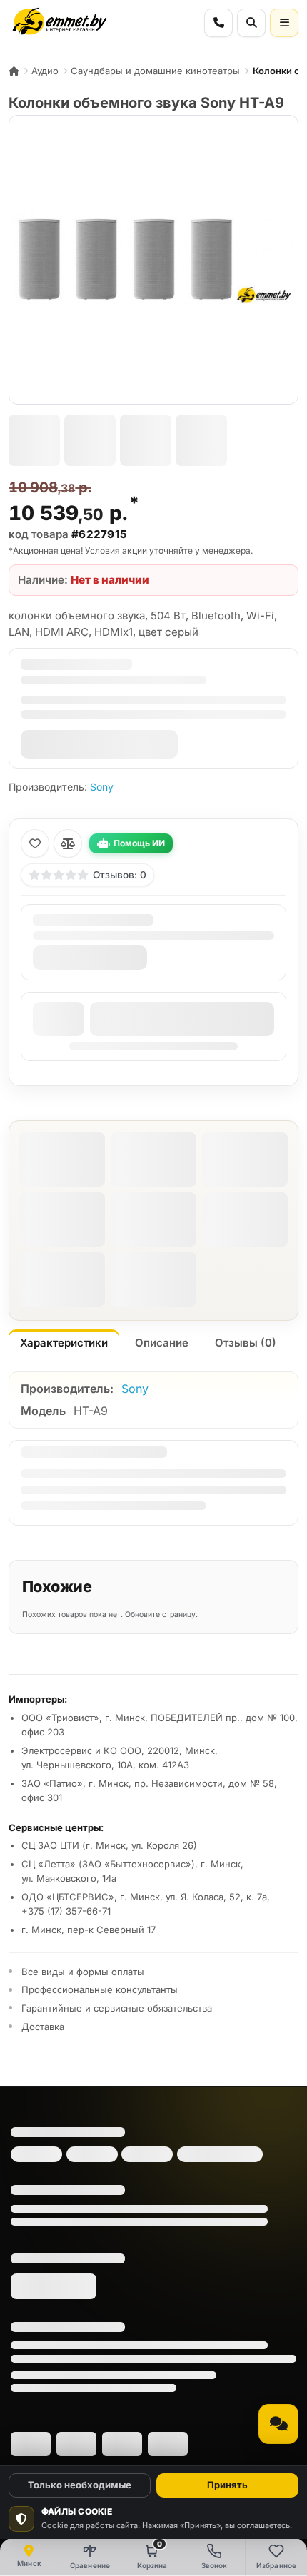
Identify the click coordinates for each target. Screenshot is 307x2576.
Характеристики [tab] (64, 1343)
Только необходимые (80, 2485)
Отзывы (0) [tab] (246, 1343)
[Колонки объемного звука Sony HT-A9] (153, 260)
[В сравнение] (68, 843)
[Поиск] (251, 23)
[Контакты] (218, 23)
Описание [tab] (162, 1343)
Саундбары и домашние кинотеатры (155, 71)
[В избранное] (35, 843)
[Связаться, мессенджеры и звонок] (278, 2424)
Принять (227, 2485)
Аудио (45, 71)
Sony (102, 787)
